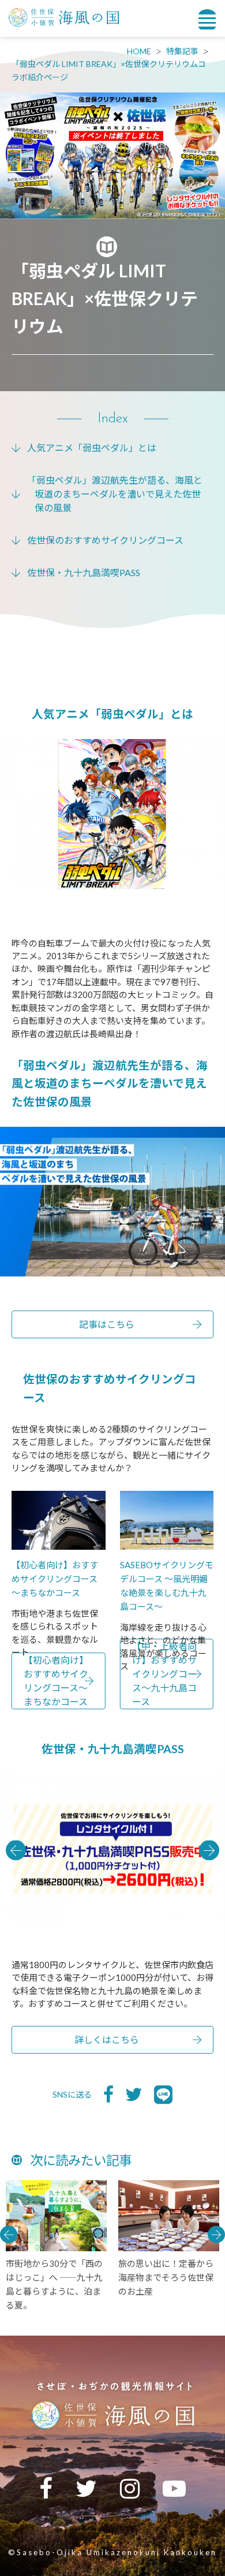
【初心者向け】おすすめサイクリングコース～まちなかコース (56, 1681)
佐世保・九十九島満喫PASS (84, 572)
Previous (16, 1850)
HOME (139, 51)
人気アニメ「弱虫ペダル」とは (92, 448)
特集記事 (182, 51)
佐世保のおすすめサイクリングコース (105, 540)
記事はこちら (107, 1324)
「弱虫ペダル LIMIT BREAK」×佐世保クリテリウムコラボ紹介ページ (109, 70)
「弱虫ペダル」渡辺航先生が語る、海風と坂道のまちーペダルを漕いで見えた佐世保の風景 (115, 494)
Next (209, 1850)
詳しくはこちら (107, 2039)
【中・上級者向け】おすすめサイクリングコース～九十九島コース (164, 1674)
